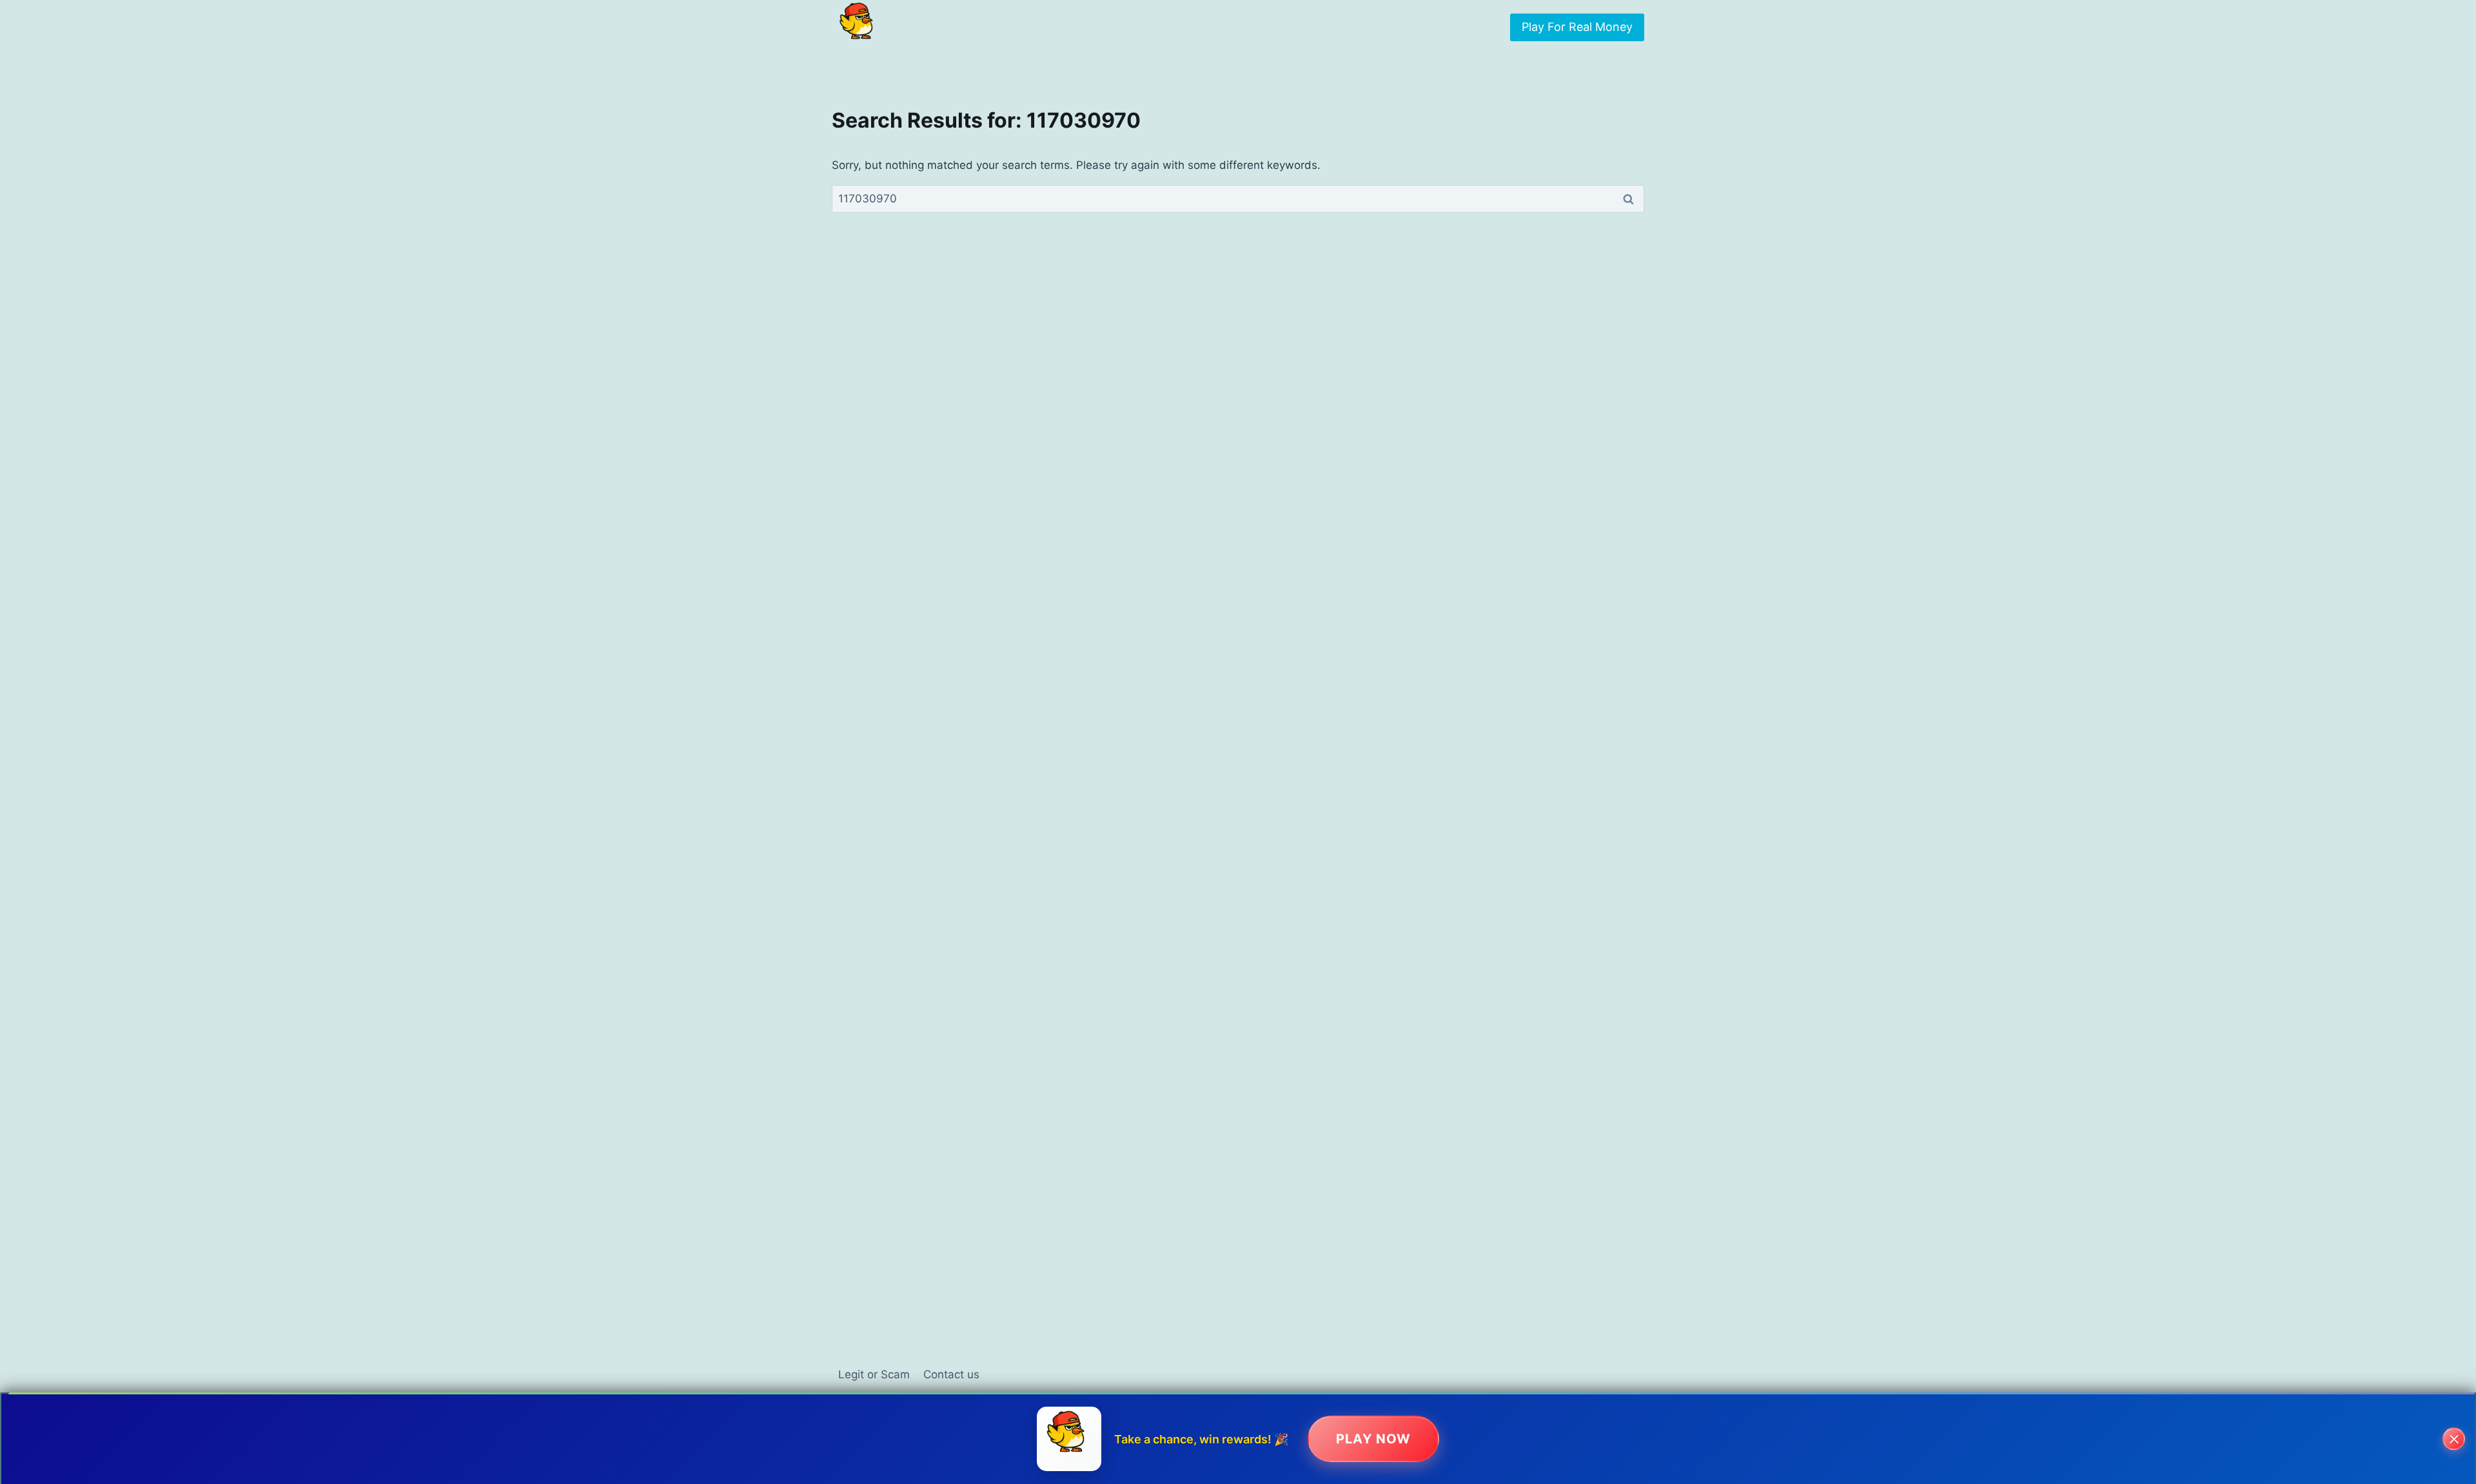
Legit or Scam (874, 1374)
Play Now (1373, 1439)
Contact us (951, 1374)
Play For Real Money (1577, 27)
